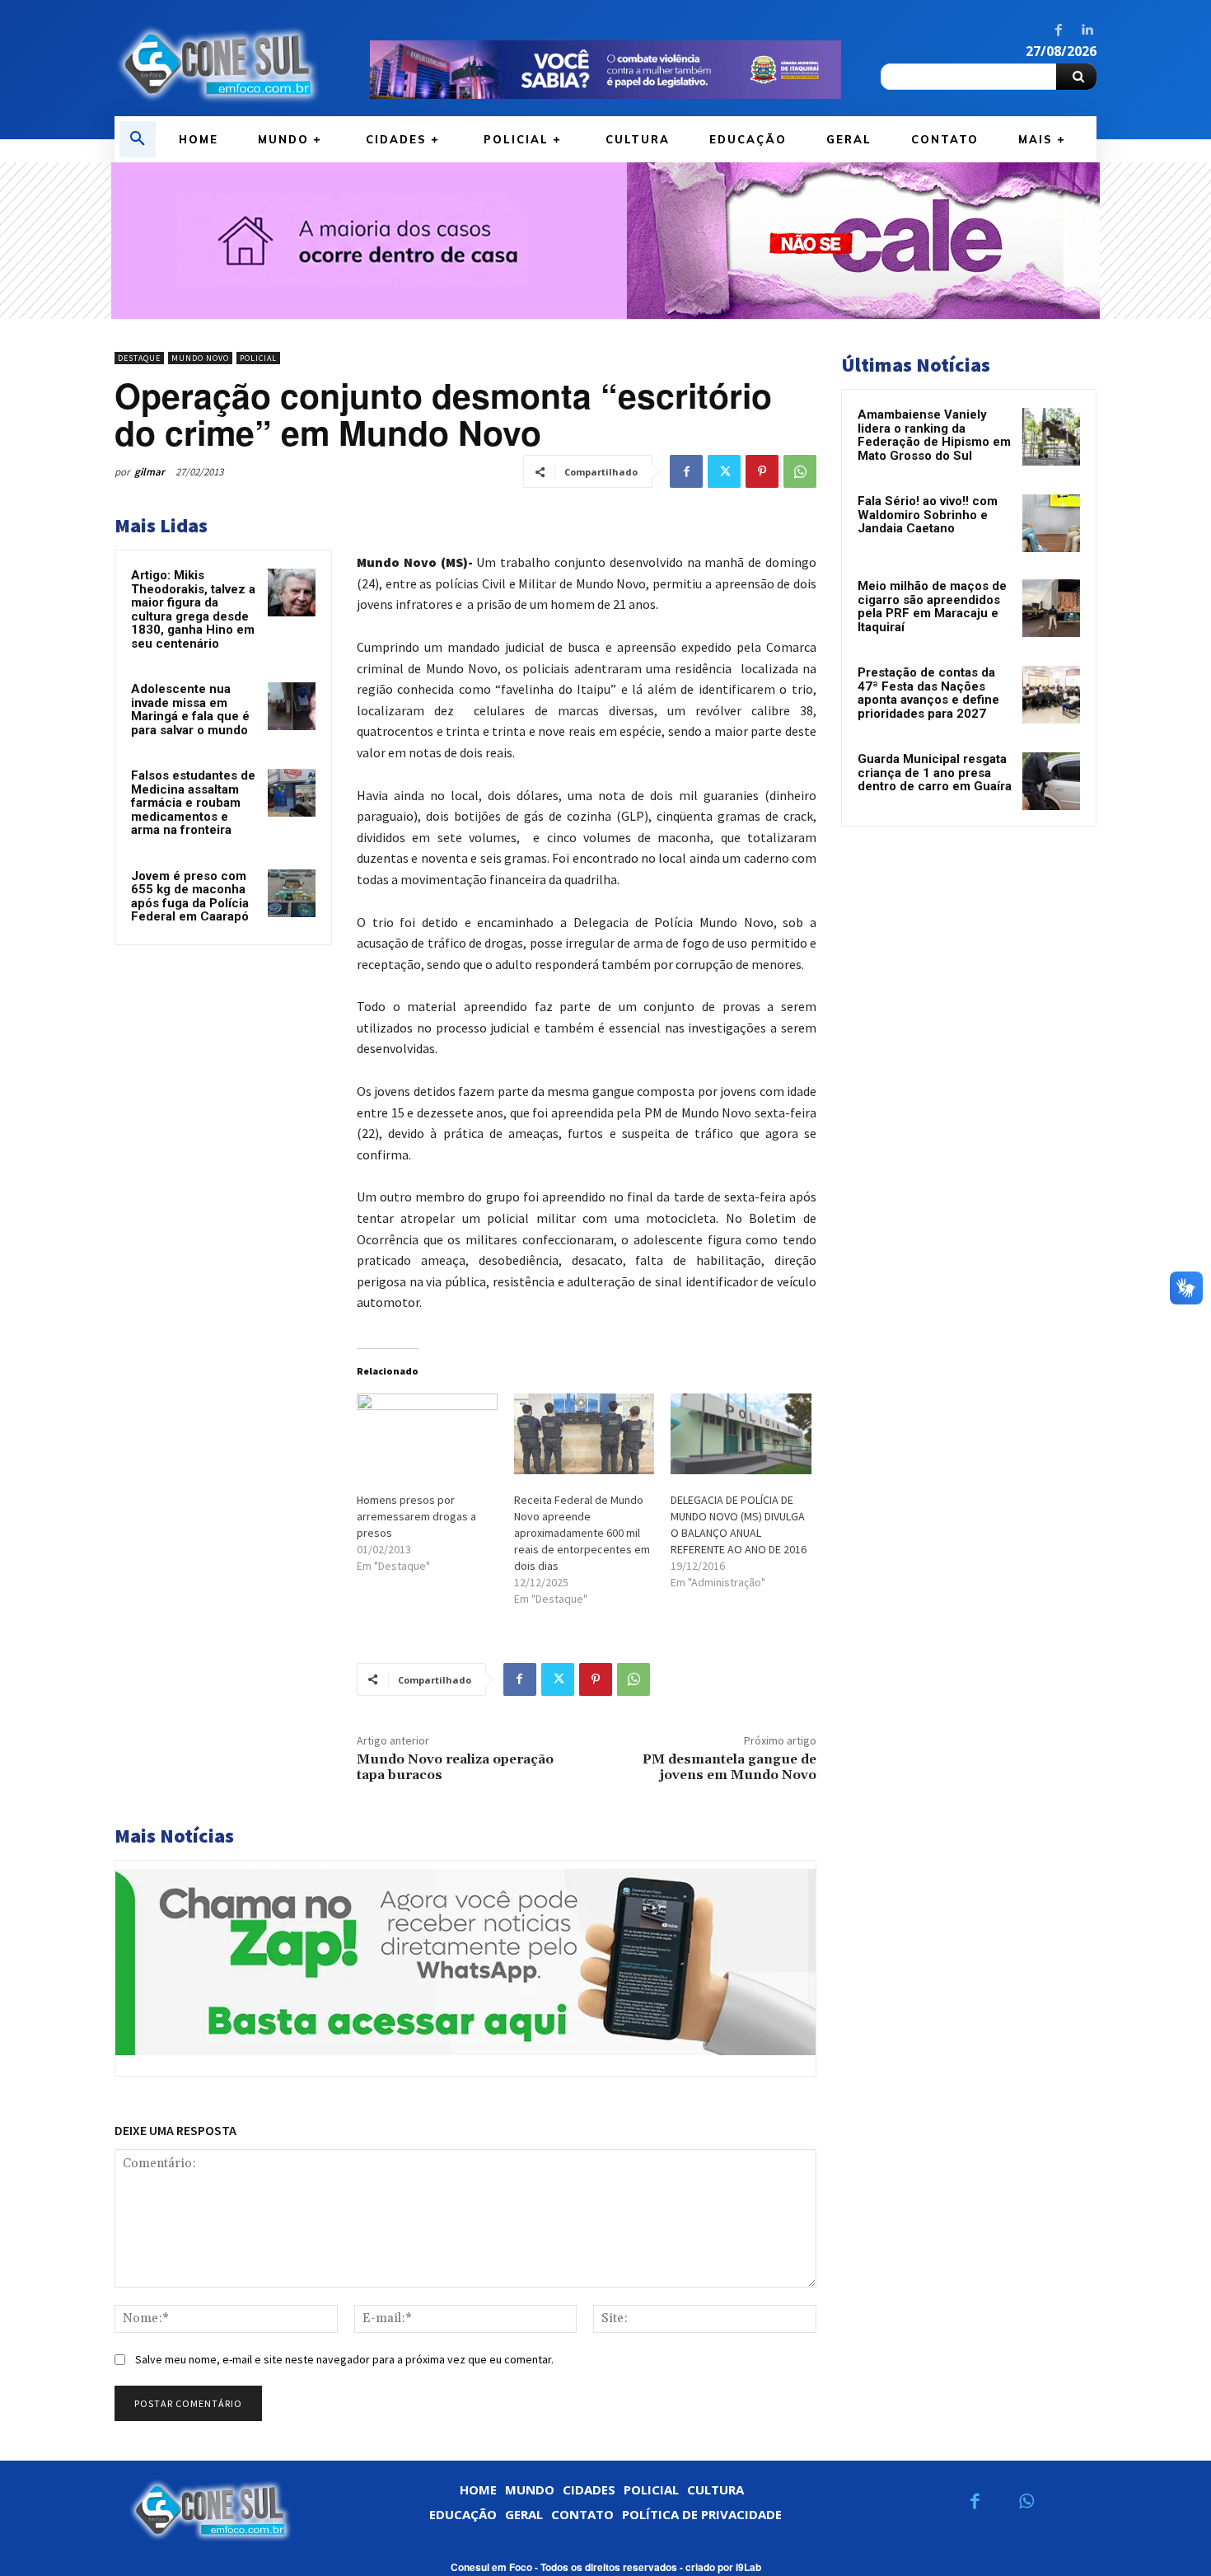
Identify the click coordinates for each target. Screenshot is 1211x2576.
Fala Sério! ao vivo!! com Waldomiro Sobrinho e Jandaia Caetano (928, 515)
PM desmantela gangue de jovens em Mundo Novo (729, 1767)
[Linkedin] (1087, 30)
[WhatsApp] (800, 471)
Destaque (139, 358)
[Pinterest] (762, 471)
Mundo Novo (200, 358)
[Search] (1076, 77)
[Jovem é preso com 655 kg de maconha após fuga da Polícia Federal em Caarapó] (292, 893)
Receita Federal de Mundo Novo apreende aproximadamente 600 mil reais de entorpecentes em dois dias (582, 1533)
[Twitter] (724, 471)
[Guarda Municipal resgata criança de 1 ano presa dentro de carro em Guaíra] (1051, 781)
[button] (138, 139)
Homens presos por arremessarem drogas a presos (416, 1516)
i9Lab (748, 2567)
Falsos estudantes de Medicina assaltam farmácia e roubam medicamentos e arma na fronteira (193, 803)
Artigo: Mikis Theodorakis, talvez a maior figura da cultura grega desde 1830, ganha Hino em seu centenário (193, 609)
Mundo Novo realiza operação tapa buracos (455, 1767)
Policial (258, 358)
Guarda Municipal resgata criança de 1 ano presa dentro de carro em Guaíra (935, 773)
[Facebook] (1059, 30)
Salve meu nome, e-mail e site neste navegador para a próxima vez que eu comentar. (344, 2359)
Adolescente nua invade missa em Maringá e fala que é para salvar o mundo (190, 710)
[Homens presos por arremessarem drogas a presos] (427, 1434)
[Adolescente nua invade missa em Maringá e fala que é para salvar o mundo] (292, 706)
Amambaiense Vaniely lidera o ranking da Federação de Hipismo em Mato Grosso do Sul (934, 435)
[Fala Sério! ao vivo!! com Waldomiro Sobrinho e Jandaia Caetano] (1051, 523)
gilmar (150, 472)
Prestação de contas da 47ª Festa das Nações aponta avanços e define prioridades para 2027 (928, 693)
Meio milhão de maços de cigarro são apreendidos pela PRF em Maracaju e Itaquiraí (932, 607)
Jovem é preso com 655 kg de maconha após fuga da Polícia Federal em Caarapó (190, 897)
